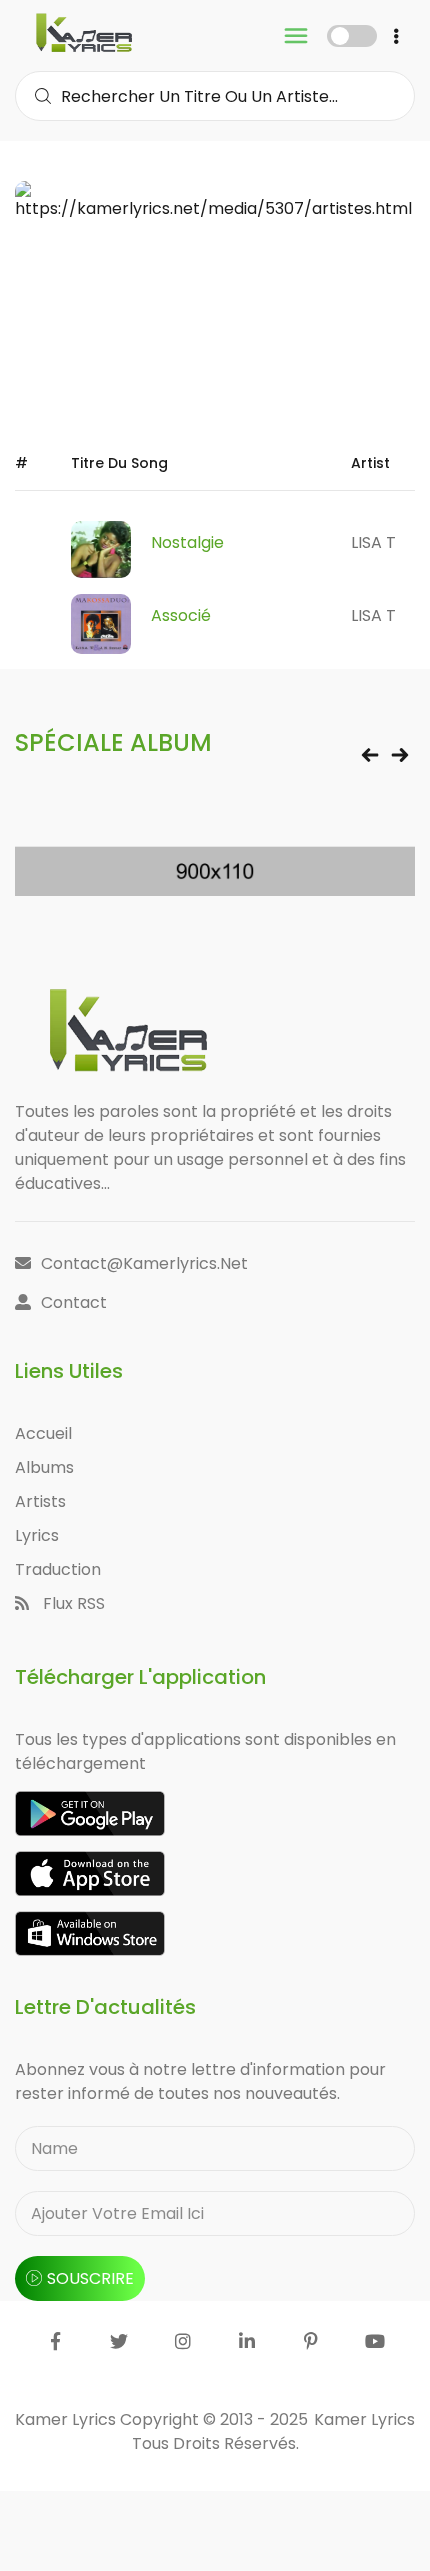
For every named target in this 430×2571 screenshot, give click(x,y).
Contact (74, 1302)
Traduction (58, 1569)
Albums (44, 1467)
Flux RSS (72, 1603)
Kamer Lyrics (364, 2419)
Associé (181, 615)
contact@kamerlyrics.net (144, 1263)
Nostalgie (187, 542)
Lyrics (37, 1535)
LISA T (373, 542)
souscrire (90, 2278)
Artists (40, 1501)
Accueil (43, 1433)
